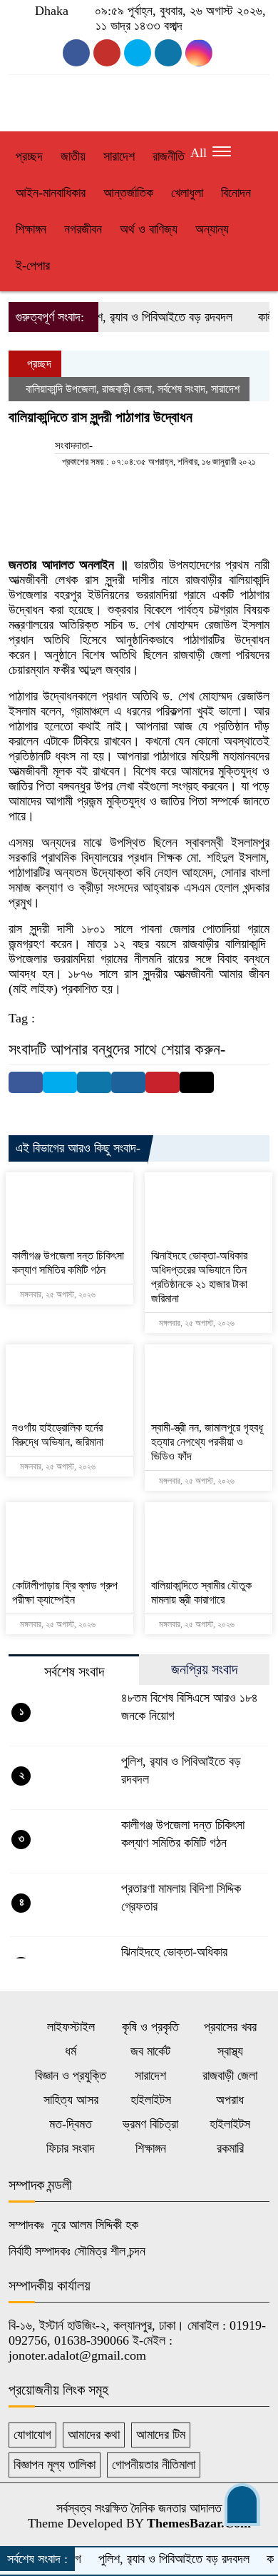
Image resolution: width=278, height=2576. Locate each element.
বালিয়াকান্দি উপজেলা (61, 389)
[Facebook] (26, 1082)
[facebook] (76, 53)
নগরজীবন (83, 229)
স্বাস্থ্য (230, 2051)
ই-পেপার (33, 266)
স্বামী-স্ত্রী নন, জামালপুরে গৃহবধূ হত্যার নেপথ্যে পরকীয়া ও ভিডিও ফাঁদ (207, 1442)
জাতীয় (73, 156)
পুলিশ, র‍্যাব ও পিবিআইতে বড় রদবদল (140, 317)
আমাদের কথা (94, 2435)
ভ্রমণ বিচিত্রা (150, 2124)
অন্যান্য (212, 229)
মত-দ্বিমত (71, 2124)
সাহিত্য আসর (71, 2100)
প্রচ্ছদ (29, 156)
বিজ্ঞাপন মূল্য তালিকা (55, 2465)
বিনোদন (236, 193)
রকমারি (230, 2148)
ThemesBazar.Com (199, 2523)
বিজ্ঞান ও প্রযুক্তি (71, 2076)
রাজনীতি (169, 156)
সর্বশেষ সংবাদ (181, 389)
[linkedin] (199, 53)
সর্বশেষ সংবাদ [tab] (74, 1671)
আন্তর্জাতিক (128, 193)
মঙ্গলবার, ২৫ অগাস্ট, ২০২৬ (57, 1294)
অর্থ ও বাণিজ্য (149, 229)
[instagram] (138, 53)
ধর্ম (71, 2051)
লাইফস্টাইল (71, 2027)
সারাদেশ (119, 156)
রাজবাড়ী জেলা (127, 389)
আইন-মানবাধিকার (51, 193)
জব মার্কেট (150, 2051)
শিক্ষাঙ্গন (31, 229)
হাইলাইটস (151, 2100)
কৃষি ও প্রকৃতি (150, 2027)
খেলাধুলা (187, 193)
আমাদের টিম (161, 2435)
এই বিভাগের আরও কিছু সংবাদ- (78, 1148)
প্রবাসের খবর (230, 2027)
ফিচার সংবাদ (71, 2148)
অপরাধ (230, 2100)
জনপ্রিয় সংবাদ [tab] (204, 1669)
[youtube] (107, 53)
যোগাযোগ (32, 2435)
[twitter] (168, 53)
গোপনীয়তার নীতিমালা (154, 2465)
